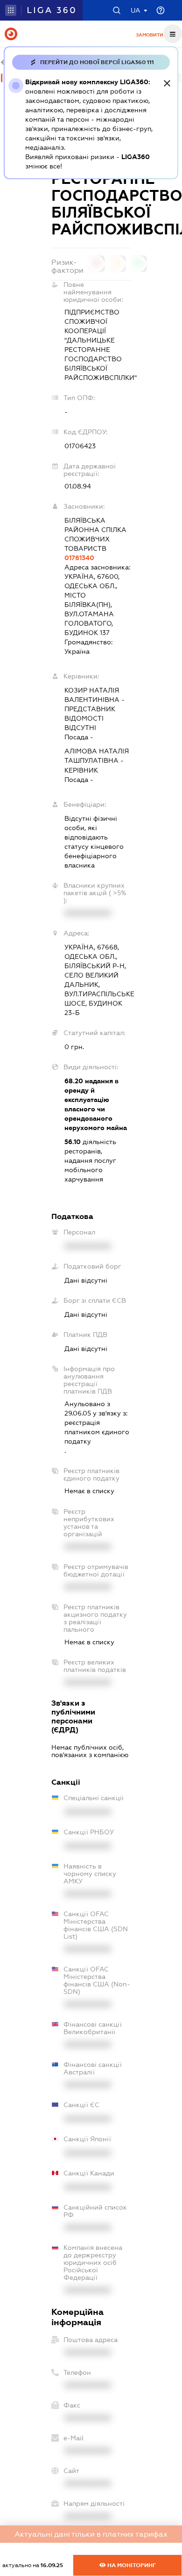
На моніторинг (131, 2565)
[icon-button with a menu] (173, 34)
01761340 (79, 558)
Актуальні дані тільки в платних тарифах (91, 2534)
